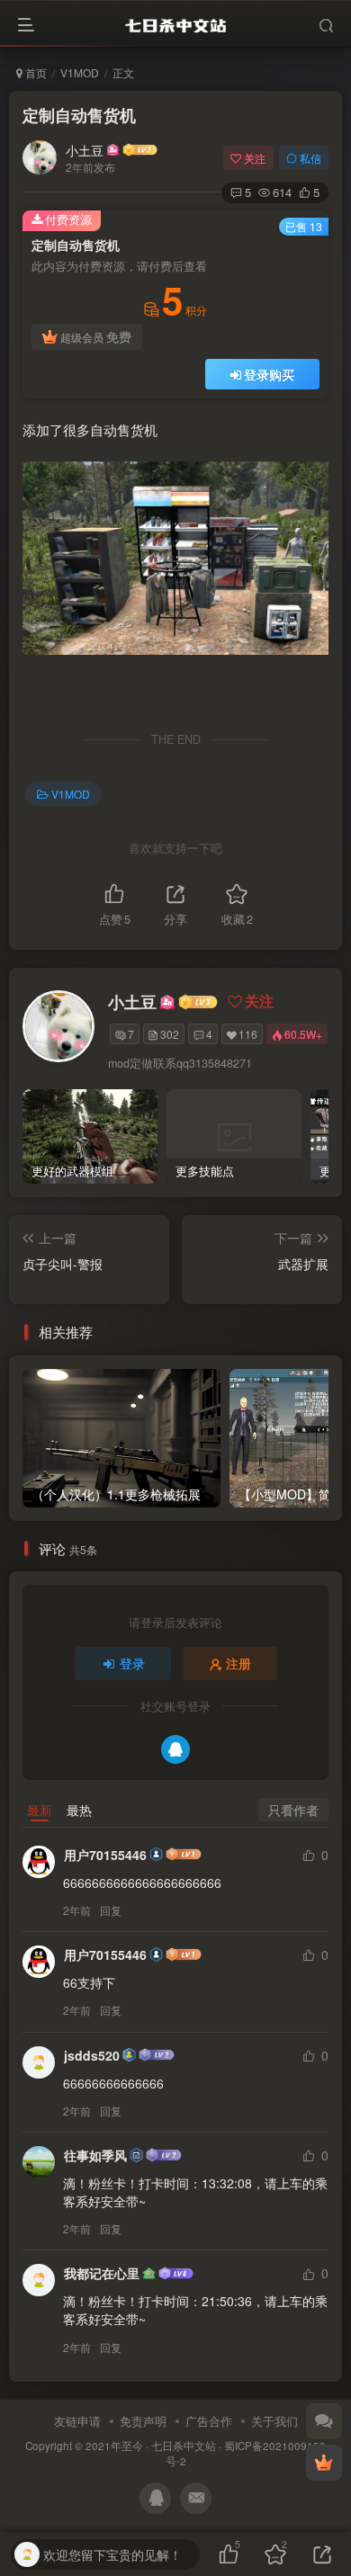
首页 (35, 72)
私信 (310, 158)
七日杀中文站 (184, 2446)
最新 (40, 1810)
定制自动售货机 (79, 115)
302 (170, 1034)
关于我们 (274, 2421)
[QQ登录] (175, 1749)
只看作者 (293, 1810)
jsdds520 (92, 2055)
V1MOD (80, 72)
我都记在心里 (102, 2273)
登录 (132, 1663)
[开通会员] (324, 2463)
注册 (238, 1663)
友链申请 (77, 2421)
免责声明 (143, 2421)
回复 (111, 1910)
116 (248, 1034)
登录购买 (269, 374)
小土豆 (85, 150)
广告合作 (209, 2421)
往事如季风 (95, 2155)
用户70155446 (105, 1855)
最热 (79, 1810)
